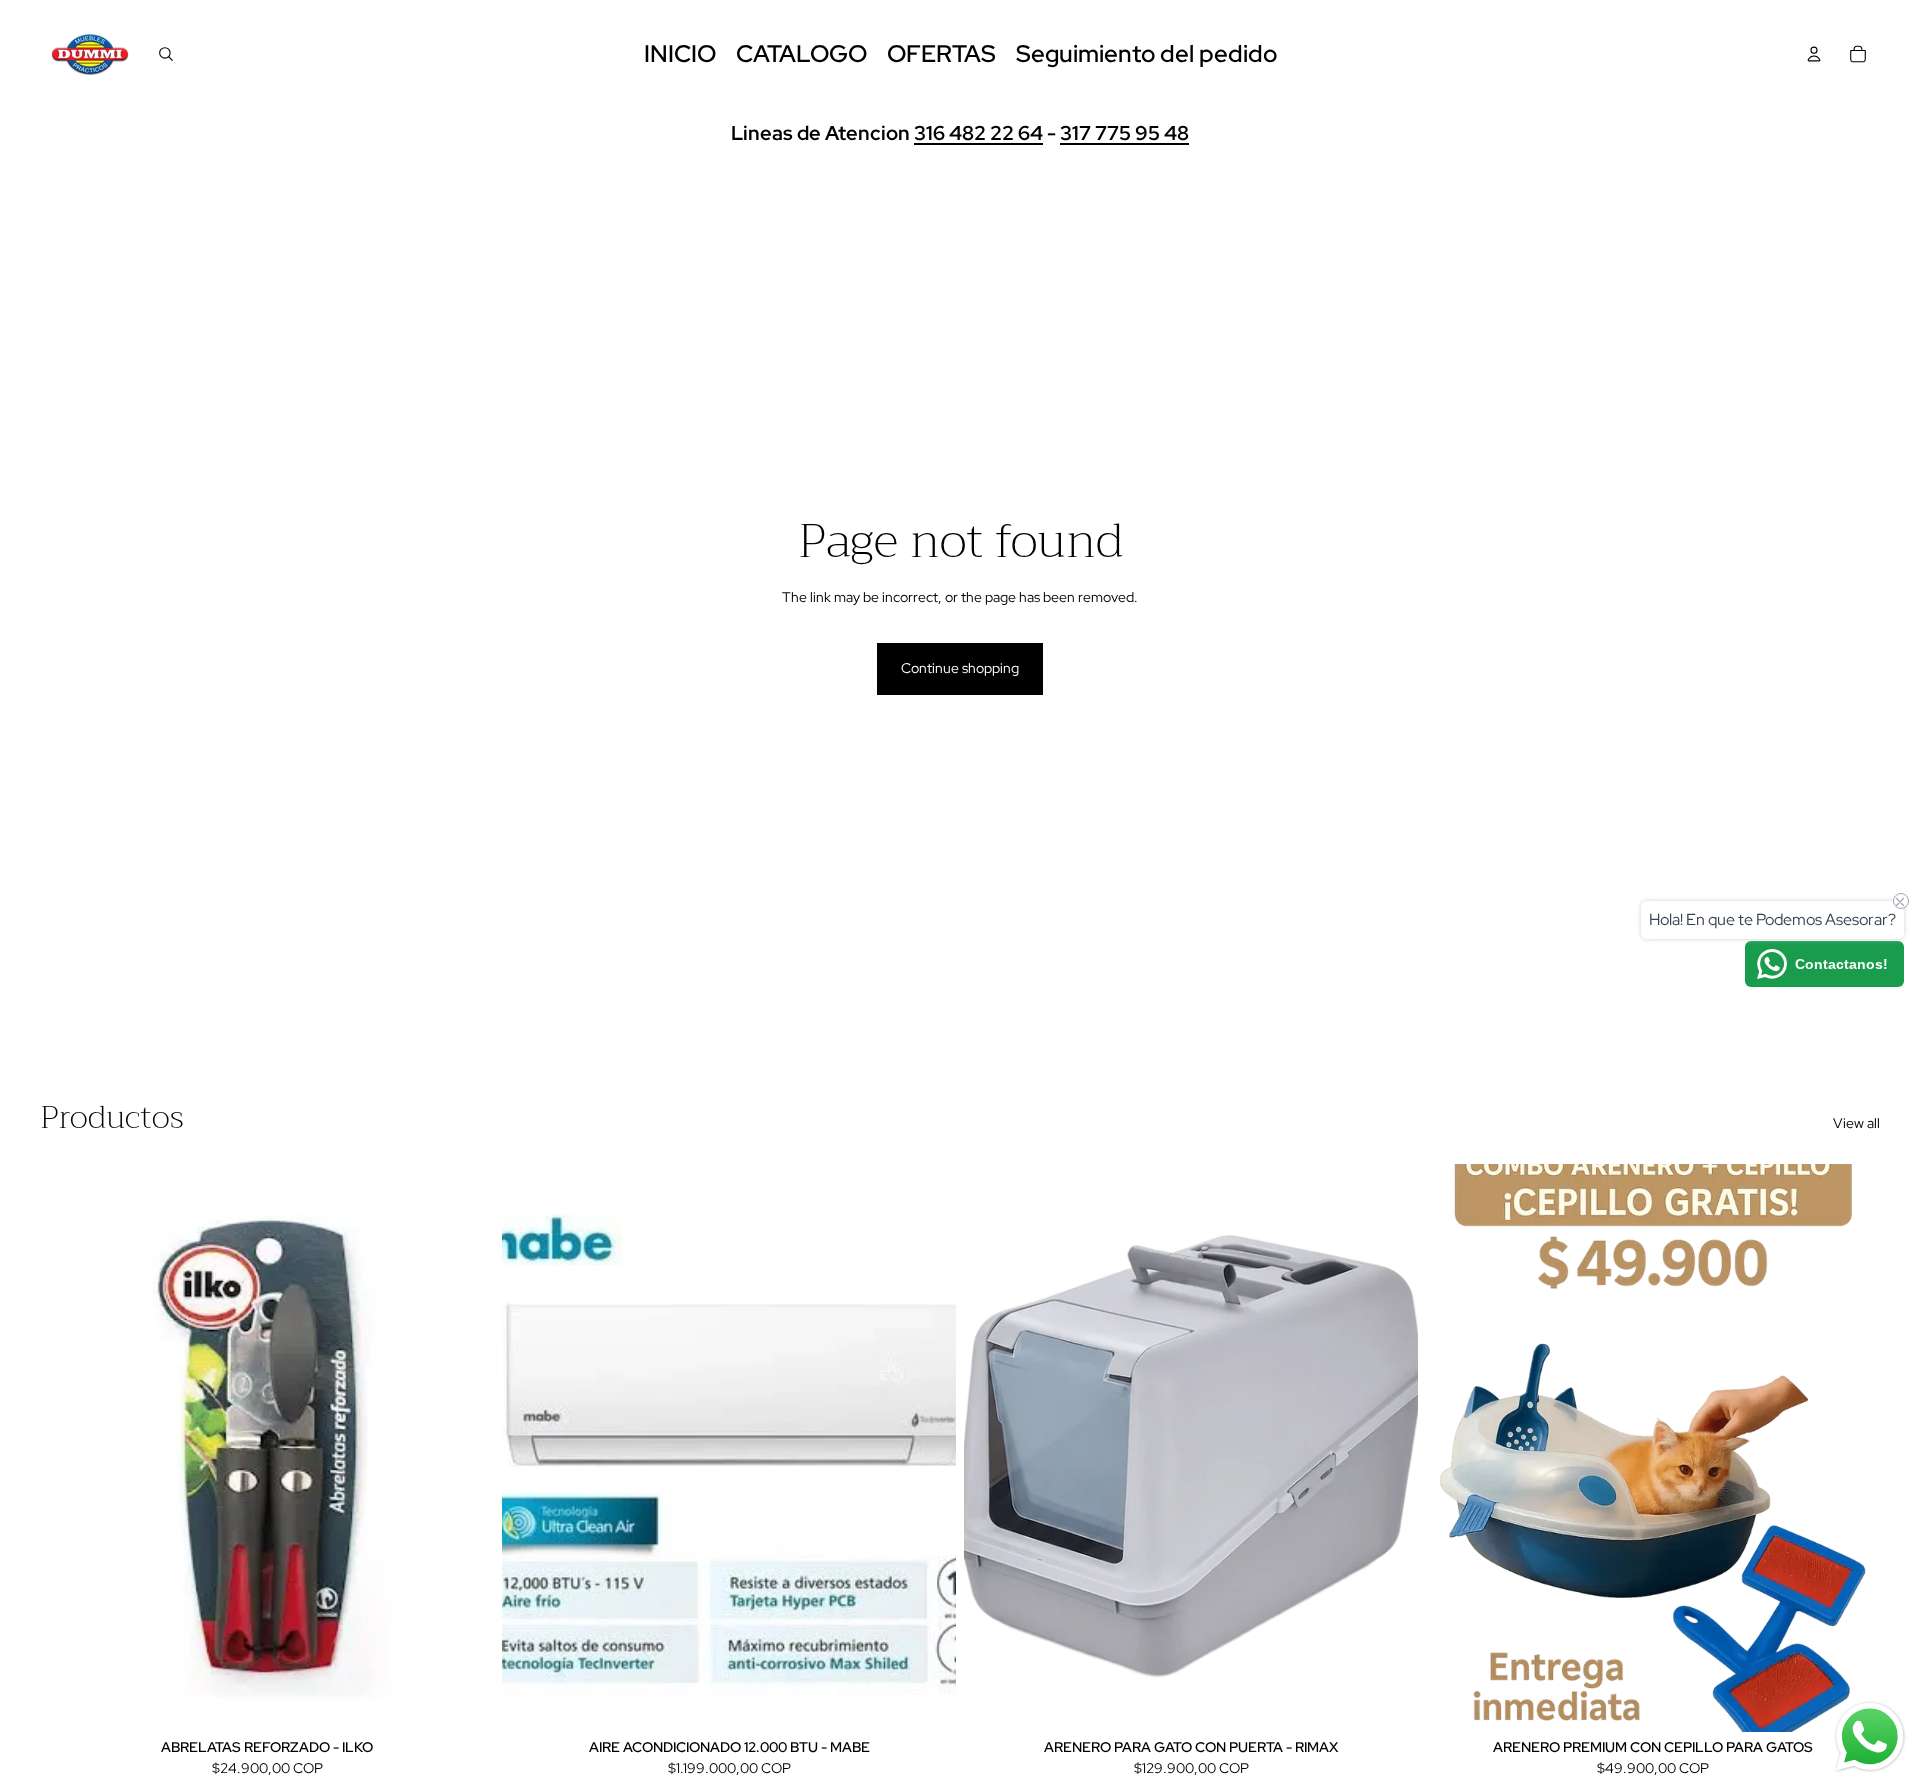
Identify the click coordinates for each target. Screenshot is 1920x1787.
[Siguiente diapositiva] (926, 1448)
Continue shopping (960, 668)
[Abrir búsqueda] (166, 54)
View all (1856, 1123)
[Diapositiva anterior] (532, 1448)
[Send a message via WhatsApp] (1870, 1737)
